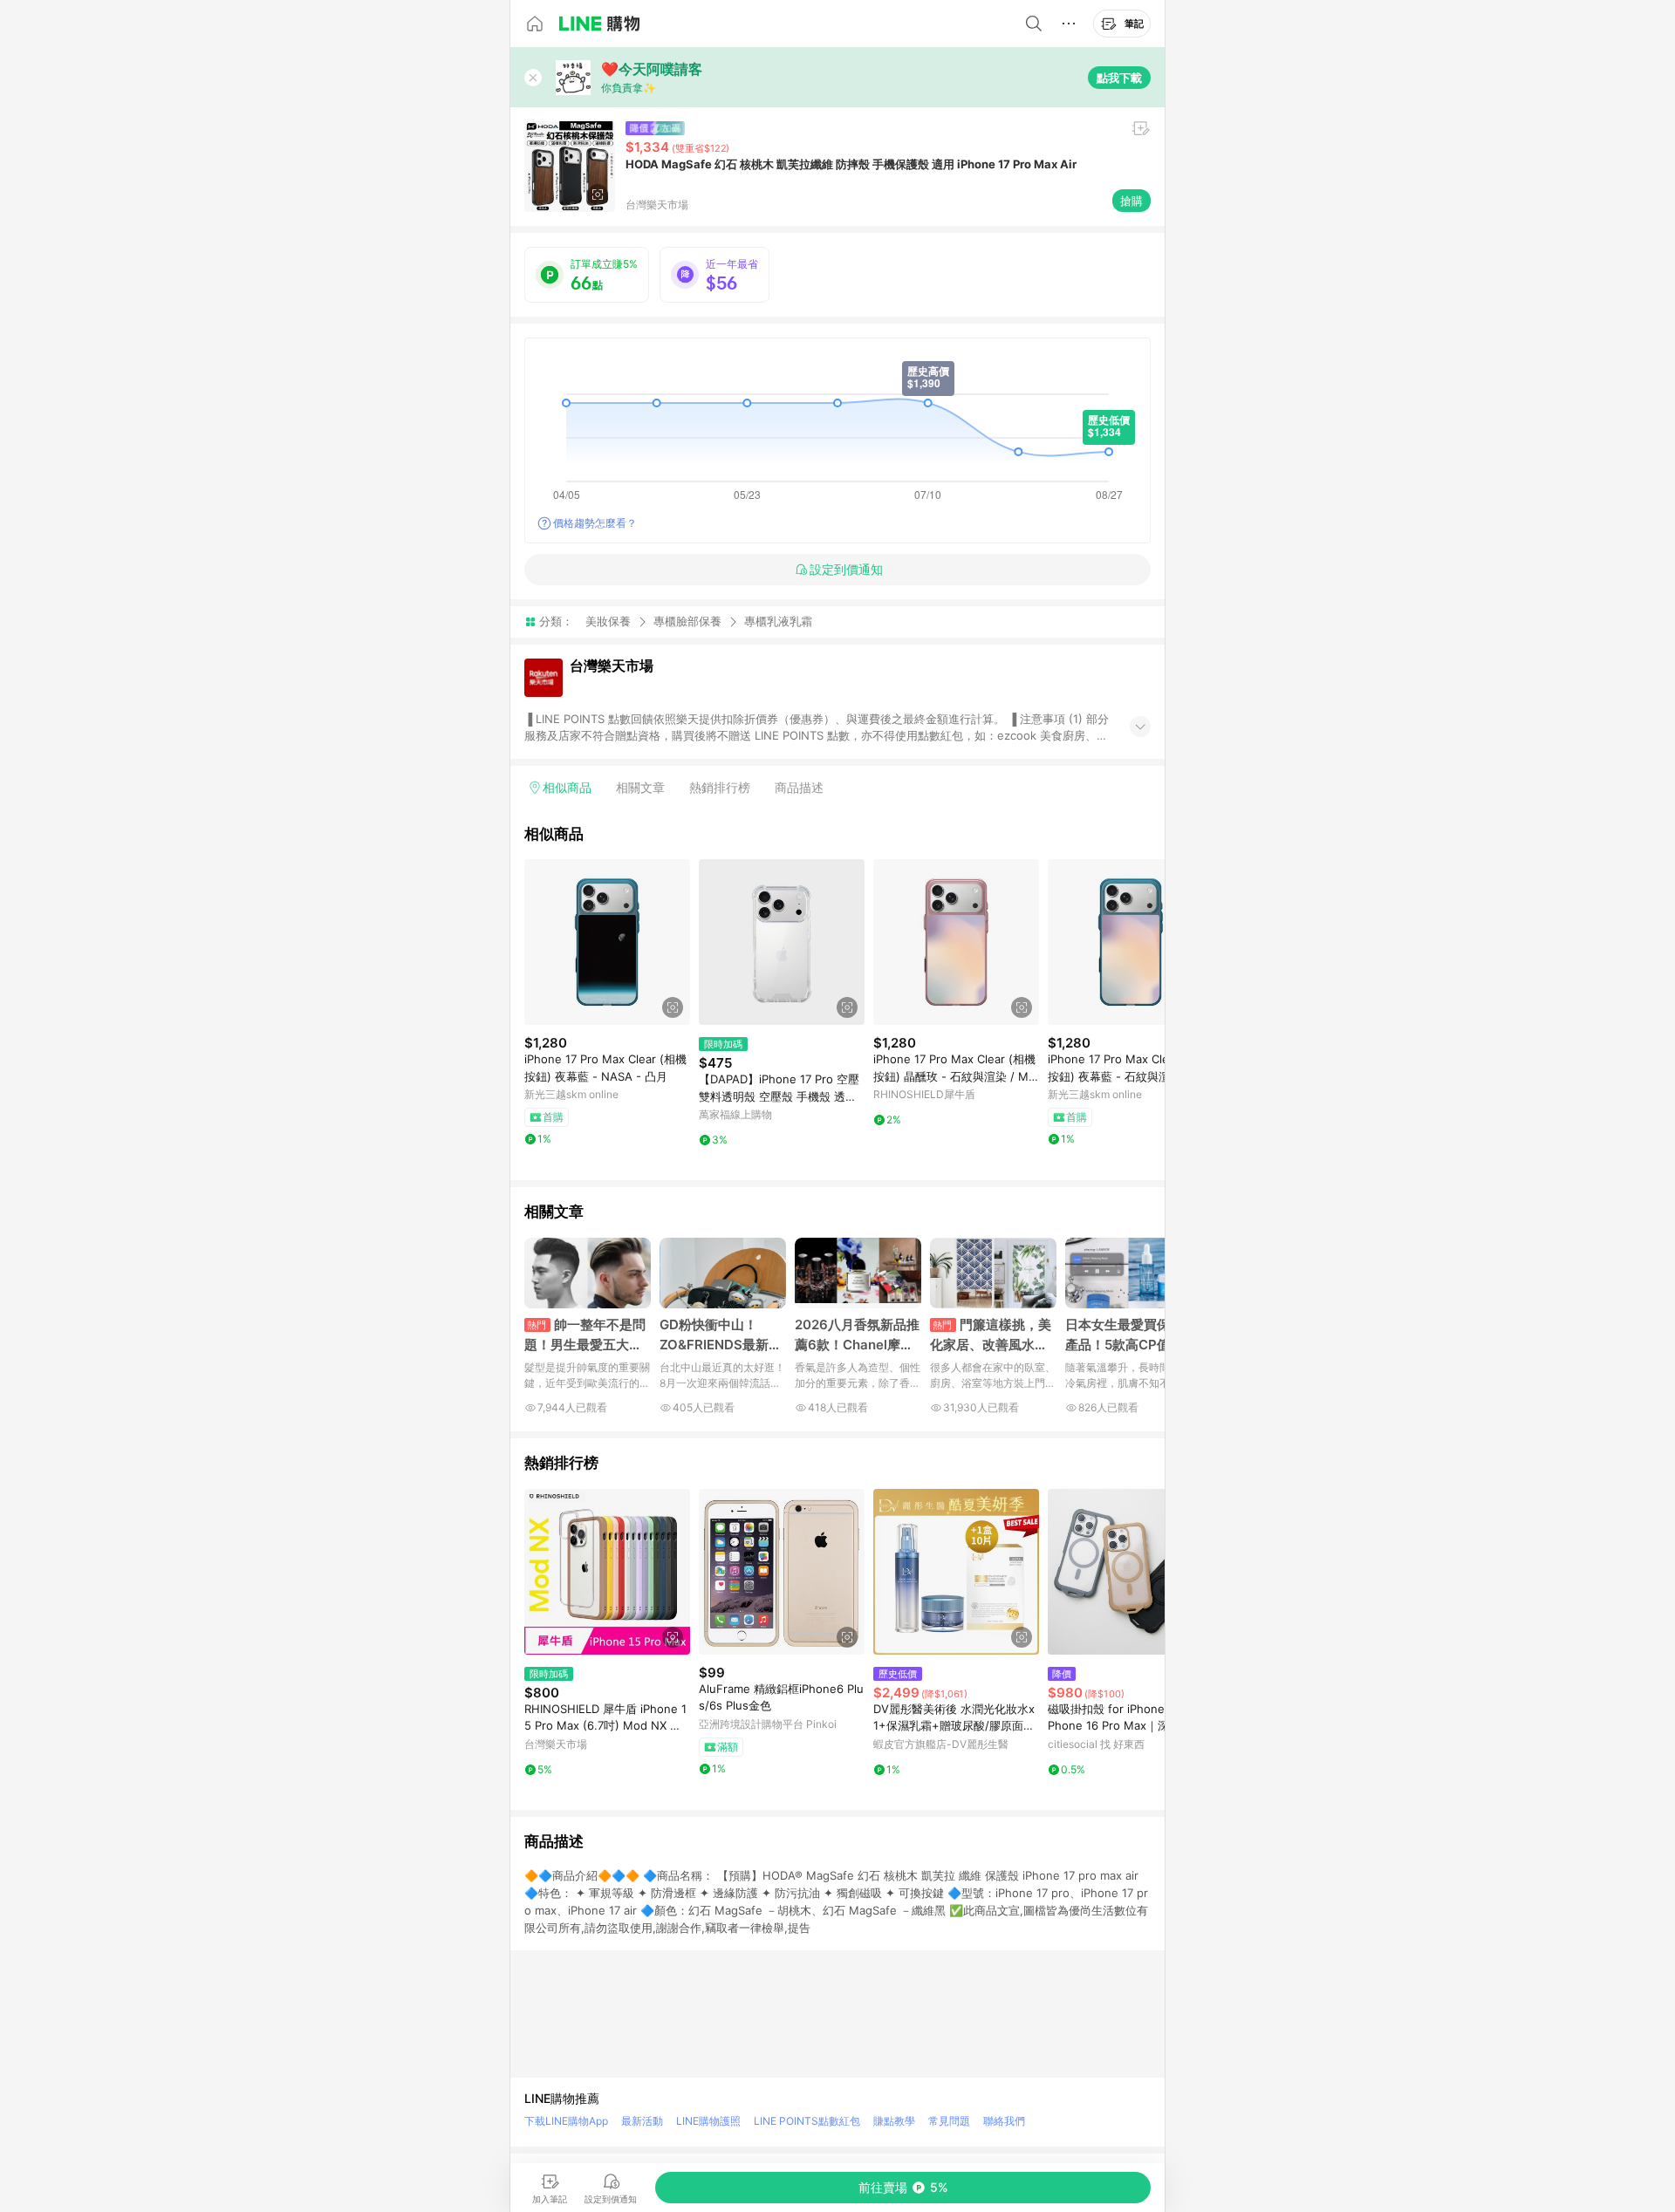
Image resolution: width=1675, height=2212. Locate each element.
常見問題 (949, 2121)
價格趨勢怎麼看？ (595, 523)
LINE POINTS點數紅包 (807, 2121)
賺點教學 (894, 2121)
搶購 (1131, 201)
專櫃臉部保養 (687, 621)
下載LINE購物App (566, 2121)
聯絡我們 (1004, 2121)
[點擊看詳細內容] (607, 942)
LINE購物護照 (708, 2121)
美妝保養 (608, 621)
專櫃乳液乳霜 (778, 621)
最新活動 (642, 2121)
